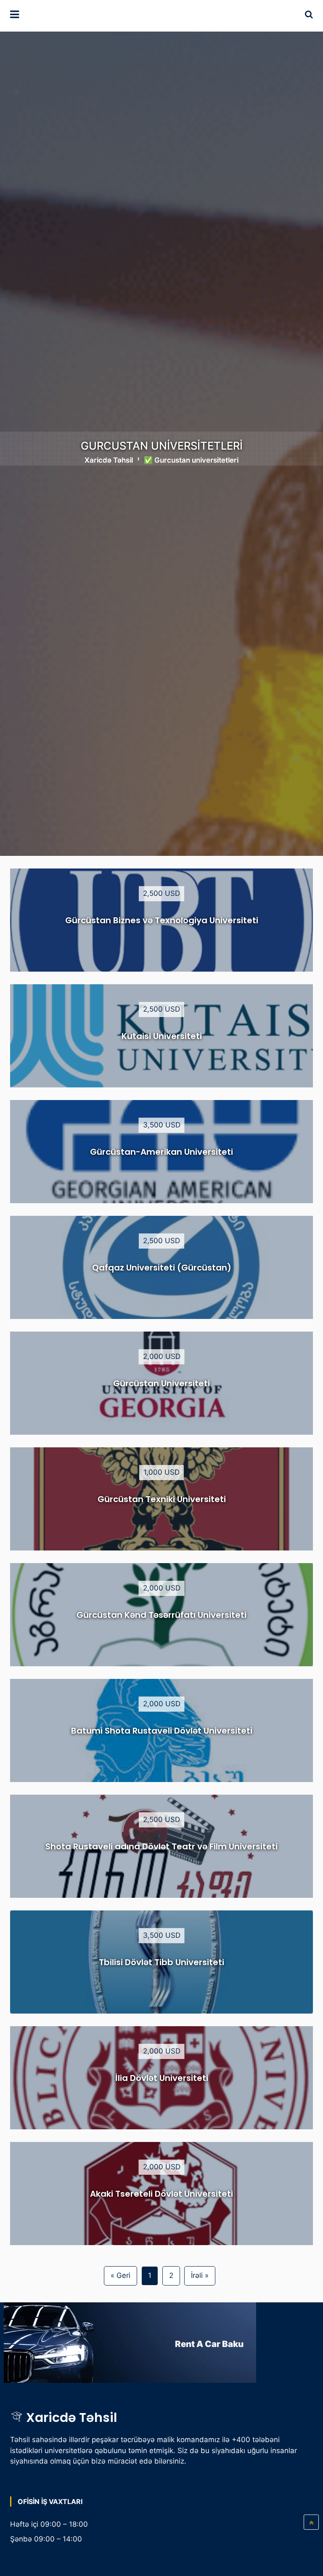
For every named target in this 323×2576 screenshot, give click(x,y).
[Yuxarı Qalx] (311, 2522)
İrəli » (200, 2275)
